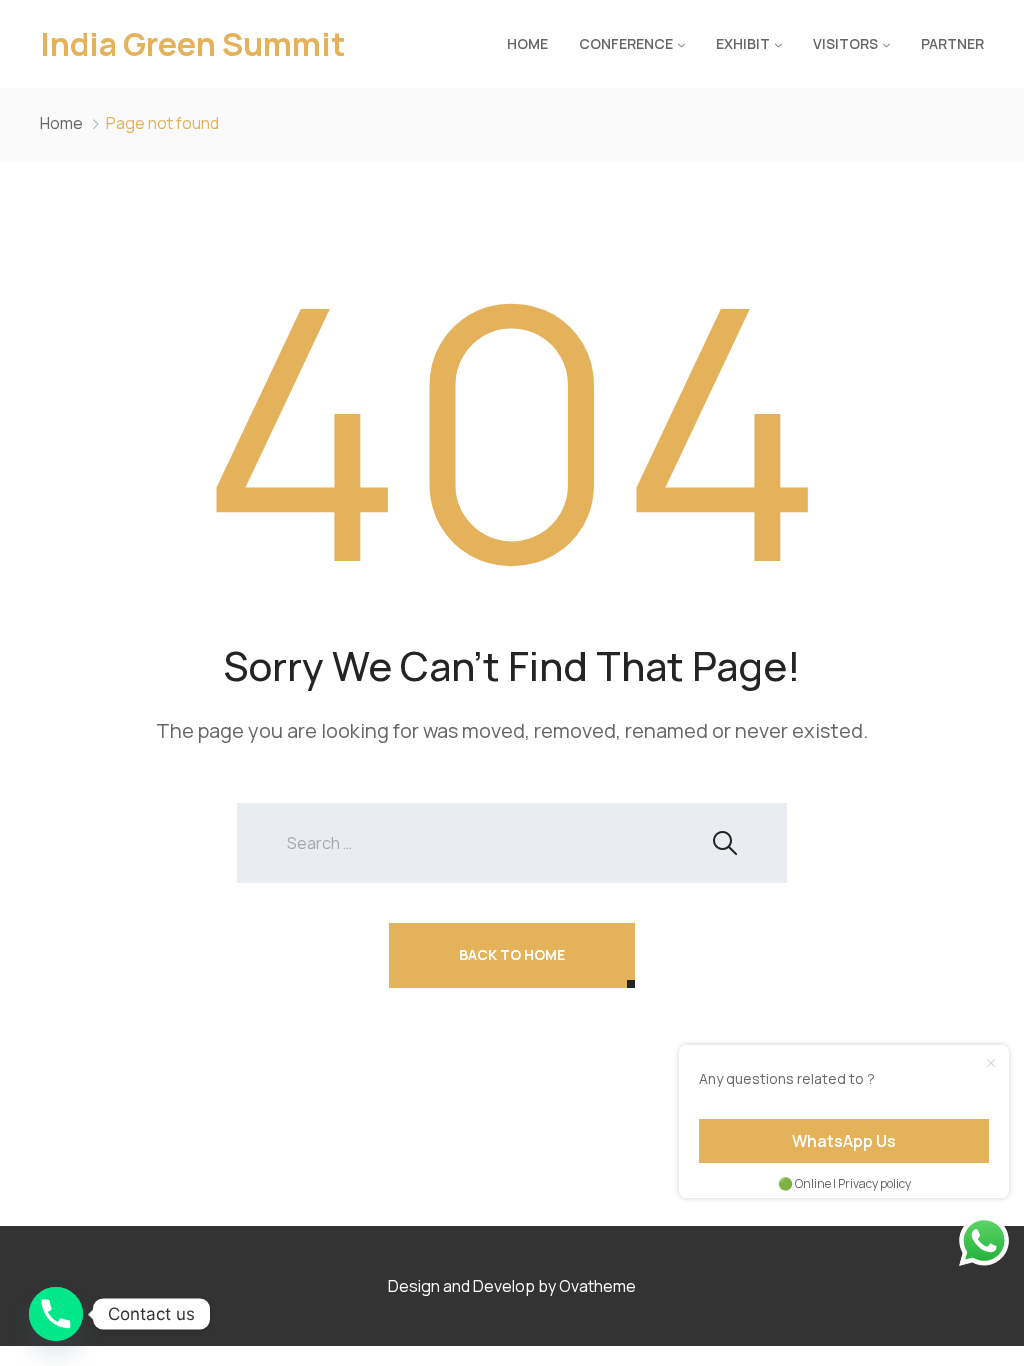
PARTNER (952, 43)
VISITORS (845, 43)
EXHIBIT (743, 43)
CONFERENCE (626, 43)
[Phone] (56, 1314)
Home (527, 43)
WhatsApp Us (844, 1141)
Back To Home (512, 954)
